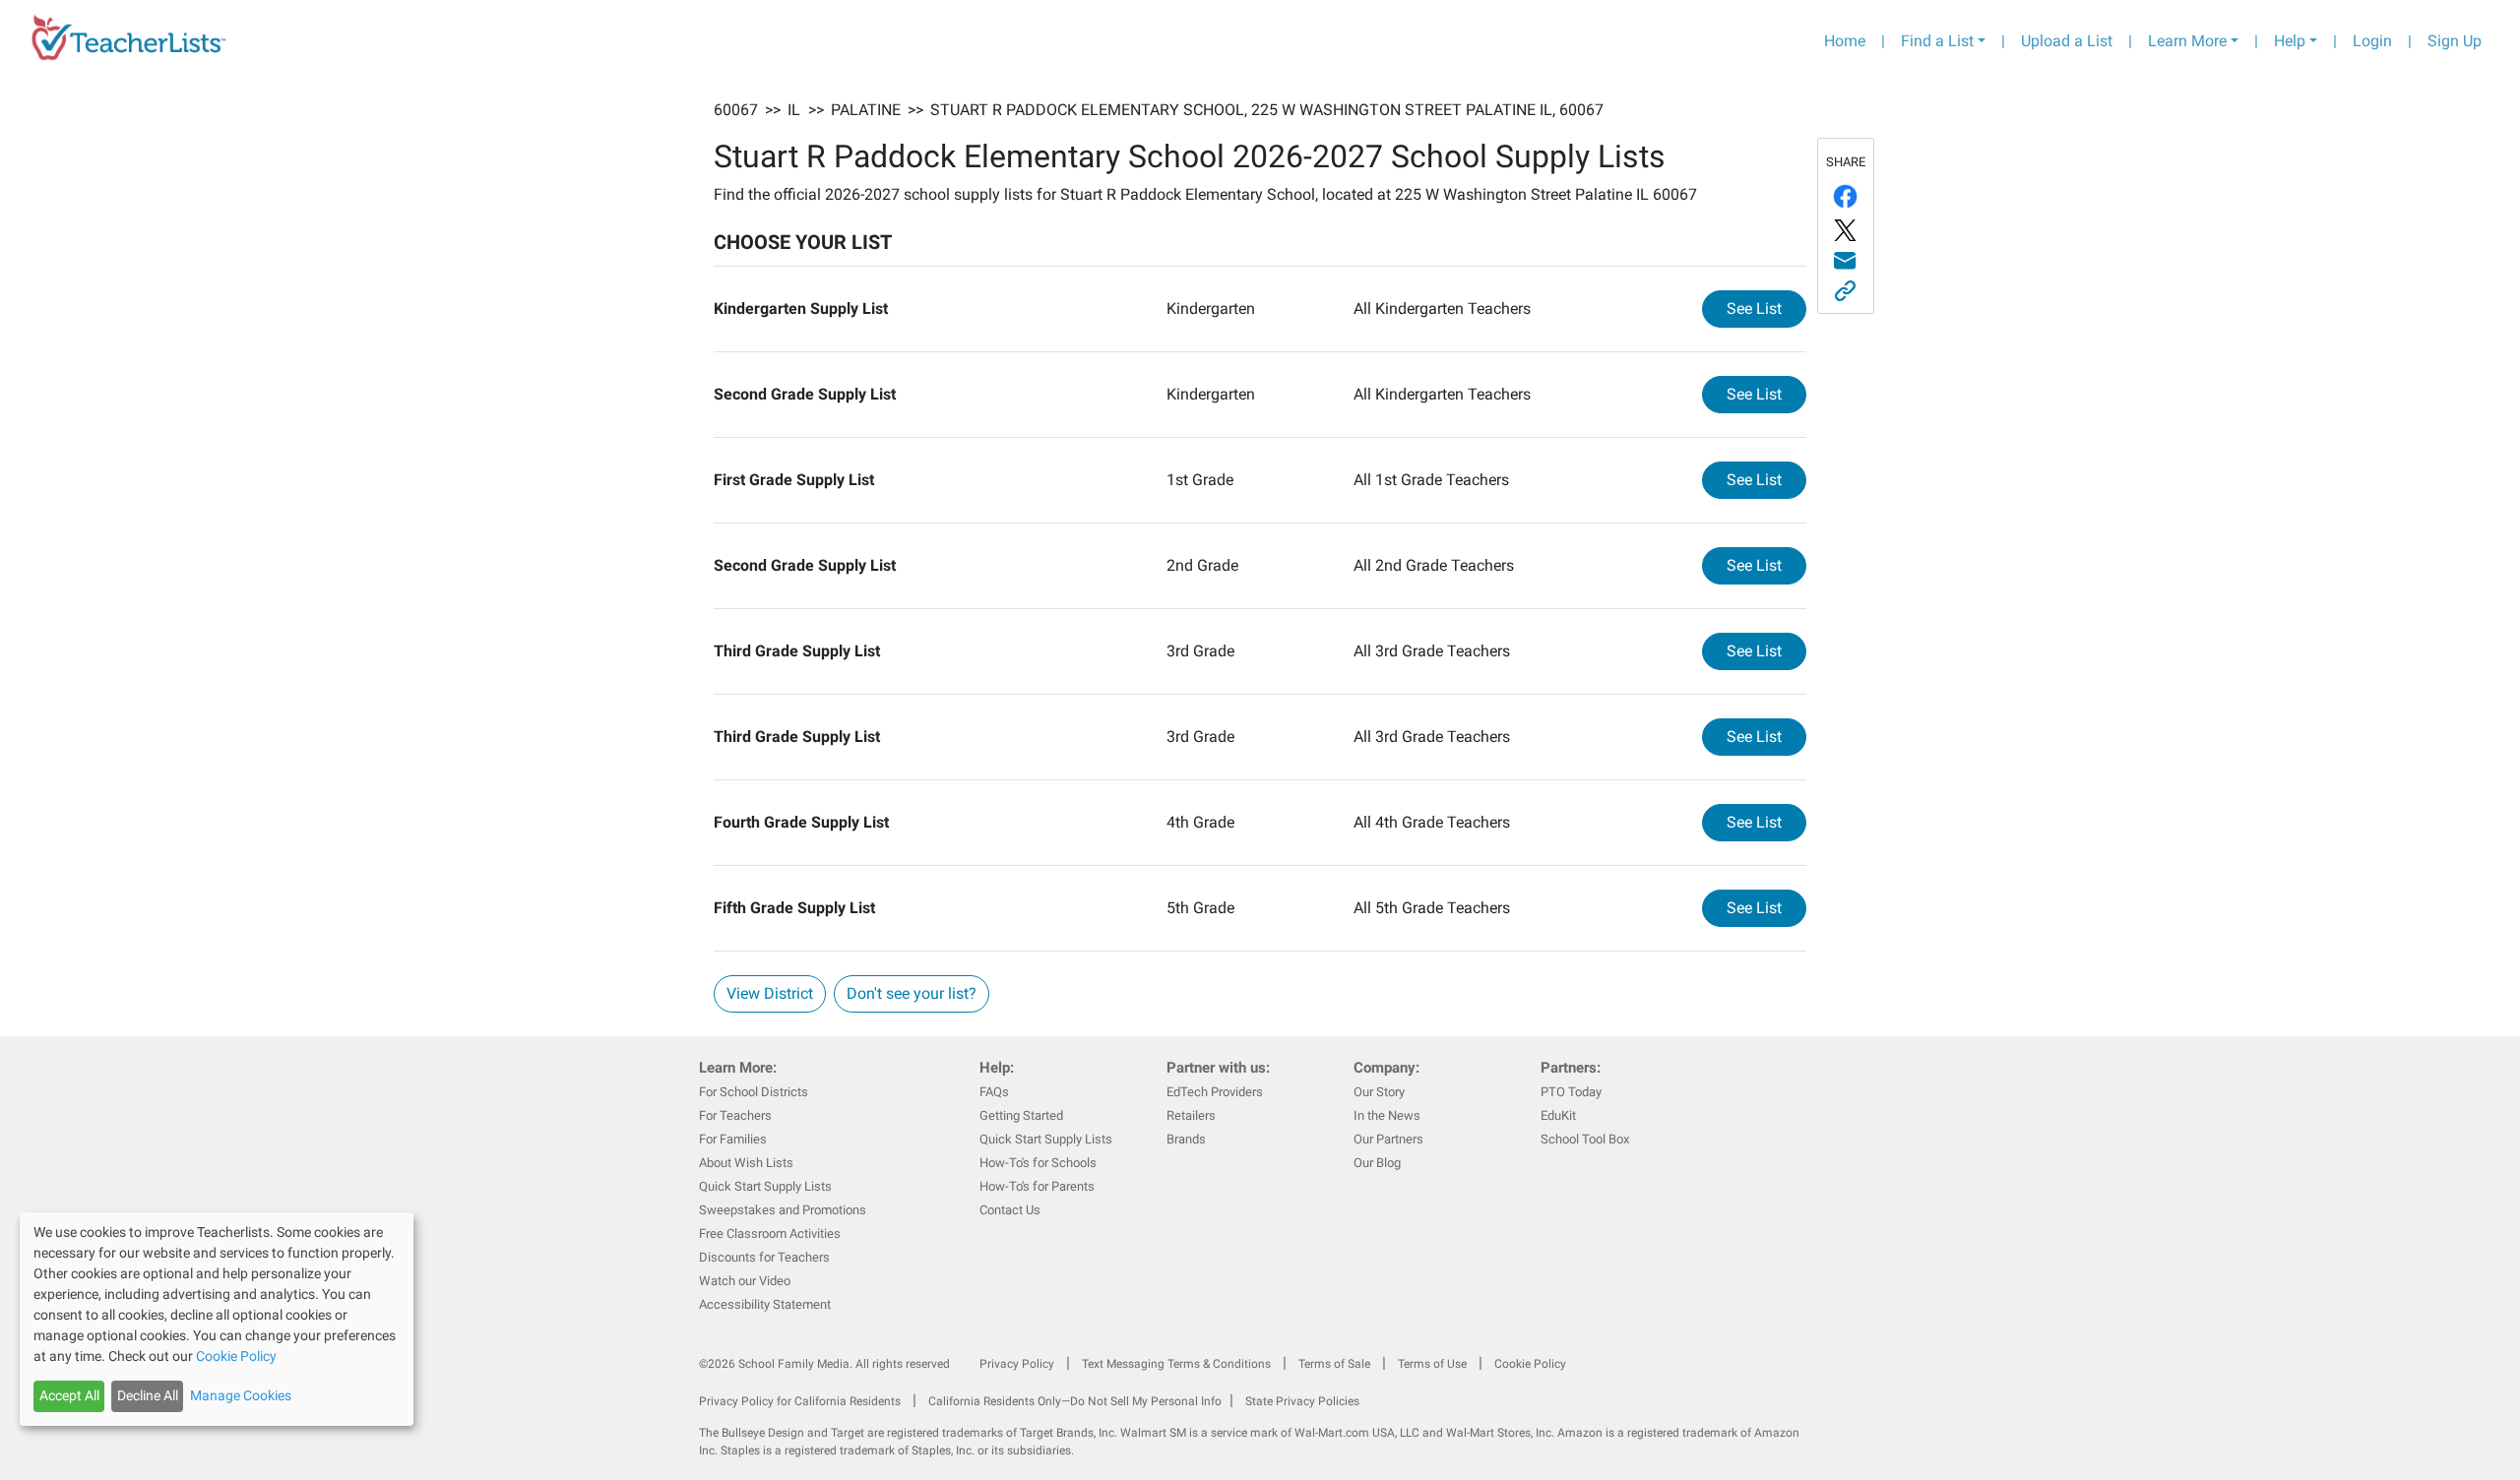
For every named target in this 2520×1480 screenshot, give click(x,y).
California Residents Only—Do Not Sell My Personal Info (1075, 1401)
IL (794, 110)
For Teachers (735, 1115)
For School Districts (754, 1092)
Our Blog (1377, 1163)
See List (1766, 308)
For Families (733, 1139)
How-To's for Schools (1038, 1163)
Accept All (69, 1395)
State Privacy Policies (1302, 1401)
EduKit (1558, 1115)
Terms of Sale (1334, 1364)
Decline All (148, 1395)
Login (2372, 41)
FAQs (994, 1092)
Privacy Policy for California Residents (800, 1401)
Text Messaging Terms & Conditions (1176, 1364)
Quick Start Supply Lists (765, 1186)
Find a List (1937, 41)
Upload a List (2067, 41)
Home (1845, 41)
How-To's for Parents (1037, 1186)
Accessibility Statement (765, 1304)
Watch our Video (745, 1281)
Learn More (2187, 41)
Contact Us (1010, 1210)
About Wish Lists (746, 1163)
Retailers (1191, 1115)
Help (2290, 41)
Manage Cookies (241, 1395)
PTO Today (1571, 1092)
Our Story (1379, 1092)
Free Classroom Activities (770, 1233)
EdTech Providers (1215, 1092)
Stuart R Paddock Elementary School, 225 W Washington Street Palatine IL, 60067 (1267, 110)
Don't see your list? (912, 993)
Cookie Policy (1530, 1364)
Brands (1186, 1139)
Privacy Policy (1017, 1364)
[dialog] (217, 1319)
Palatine (866, 110)
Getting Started (1021, 1115)
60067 (736, 110)
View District (770, 993)
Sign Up (2455, 41)
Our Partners (1388, 1139)
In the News (1387, 1115)
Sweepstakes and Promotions (783, 1210)
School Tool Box (1585, 1139)
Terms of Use (1432, 1364)
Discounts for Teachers (764, 1257)
